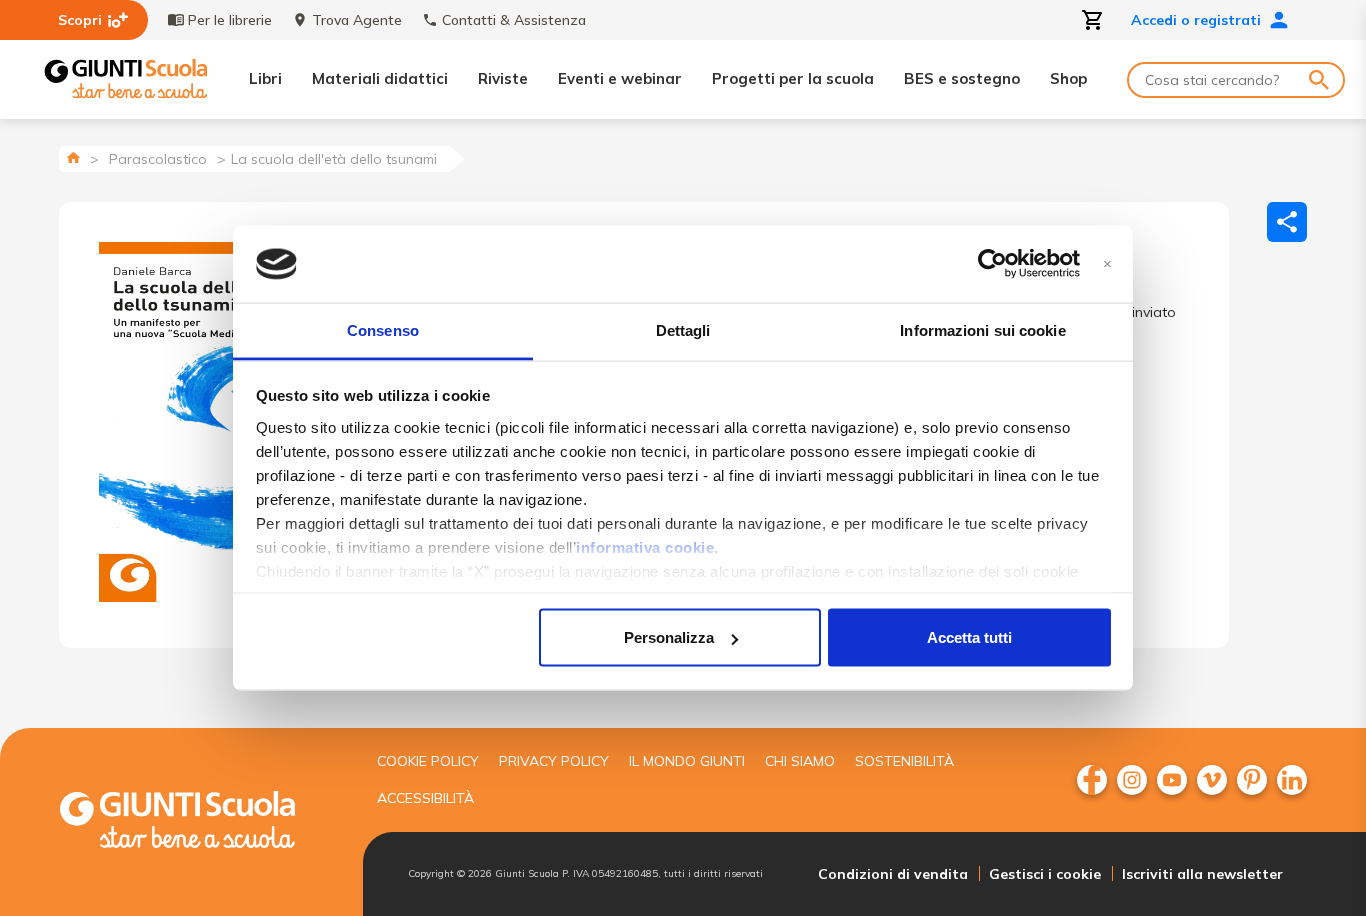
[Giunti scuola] (198, 822)
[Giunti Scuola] (126, 79)
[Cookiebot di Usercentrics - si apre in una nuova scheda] (992, 264)
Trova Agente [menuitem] (357, 20)
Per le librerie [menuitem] (230, 20)
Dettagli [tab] (683, 329)
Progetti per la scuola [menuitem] (793, 78)
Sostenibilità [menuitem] (904, 761)
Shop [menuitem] (1068, 78)
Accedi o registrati (1196, 20)
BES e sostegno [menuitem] (962, 78)
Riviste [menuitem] (503, 78)
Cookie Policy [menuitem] (428, 761)
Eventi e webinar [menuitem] (620, 78)
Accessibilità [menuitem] (425, 798)
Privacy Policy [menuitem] (554, 761)
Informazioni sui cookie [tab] (982, 329)
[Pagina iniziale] (73, 157)
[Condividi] (1287, 222)
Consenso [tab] (383, 329)
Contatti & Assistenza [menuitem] (514, 20)
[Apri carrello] (1093, 20)
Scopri (80, 20)
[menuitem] (1092, 780)
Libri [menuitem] (265, 78)
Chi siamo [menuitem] (800, 761)
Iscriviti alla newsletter (1202, 874)
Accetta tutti (969, 637)
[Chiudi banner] (1107, 264)
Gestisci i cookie (1045, 874)
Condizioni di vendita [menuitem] (893, 874)
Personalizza (669, 637)
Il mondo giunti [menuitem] (687, 761)
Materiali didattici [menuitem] (380, 78)
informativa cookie (645, 546)
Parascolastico (158, 159)
